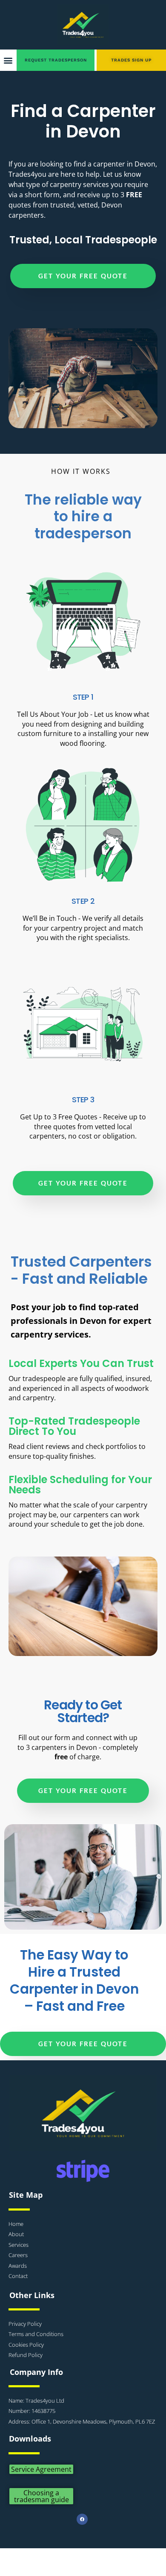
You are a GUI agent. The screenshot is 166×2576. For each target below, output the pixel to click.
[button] (8, 60)
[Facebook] (82, 2519)
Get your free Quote (83, 276)
